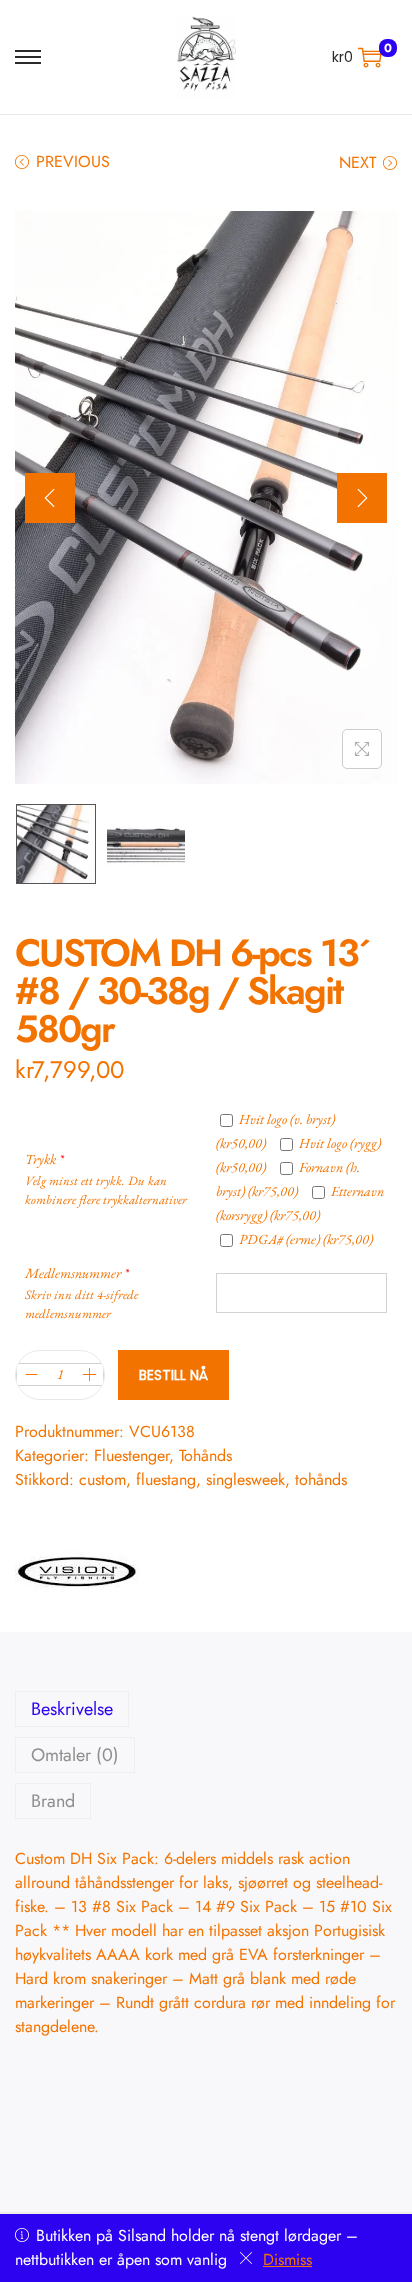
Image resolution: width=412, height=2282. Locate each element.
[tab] (206, 1709)
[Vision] (77, 1570)
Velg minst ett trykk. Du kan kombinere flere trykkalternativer (106, 1190)
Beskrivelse (72, 1709)
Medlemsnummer (77, 1273)
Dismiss (287, 2259)
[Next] (362, 498)
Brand (53, 1801)
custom (102, 1479)
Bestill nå (173, 1375)
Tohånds (205, 1455)
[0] (370, 57)
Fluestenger (131, 1455)
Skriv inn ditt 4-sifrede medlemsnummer (81, 1304)
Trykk (44, 1159)
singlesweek (245, 1479)
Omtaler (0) (75, 1755)
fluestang (166, 1479)
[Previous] (50, 498)
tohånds (321, 1479)
